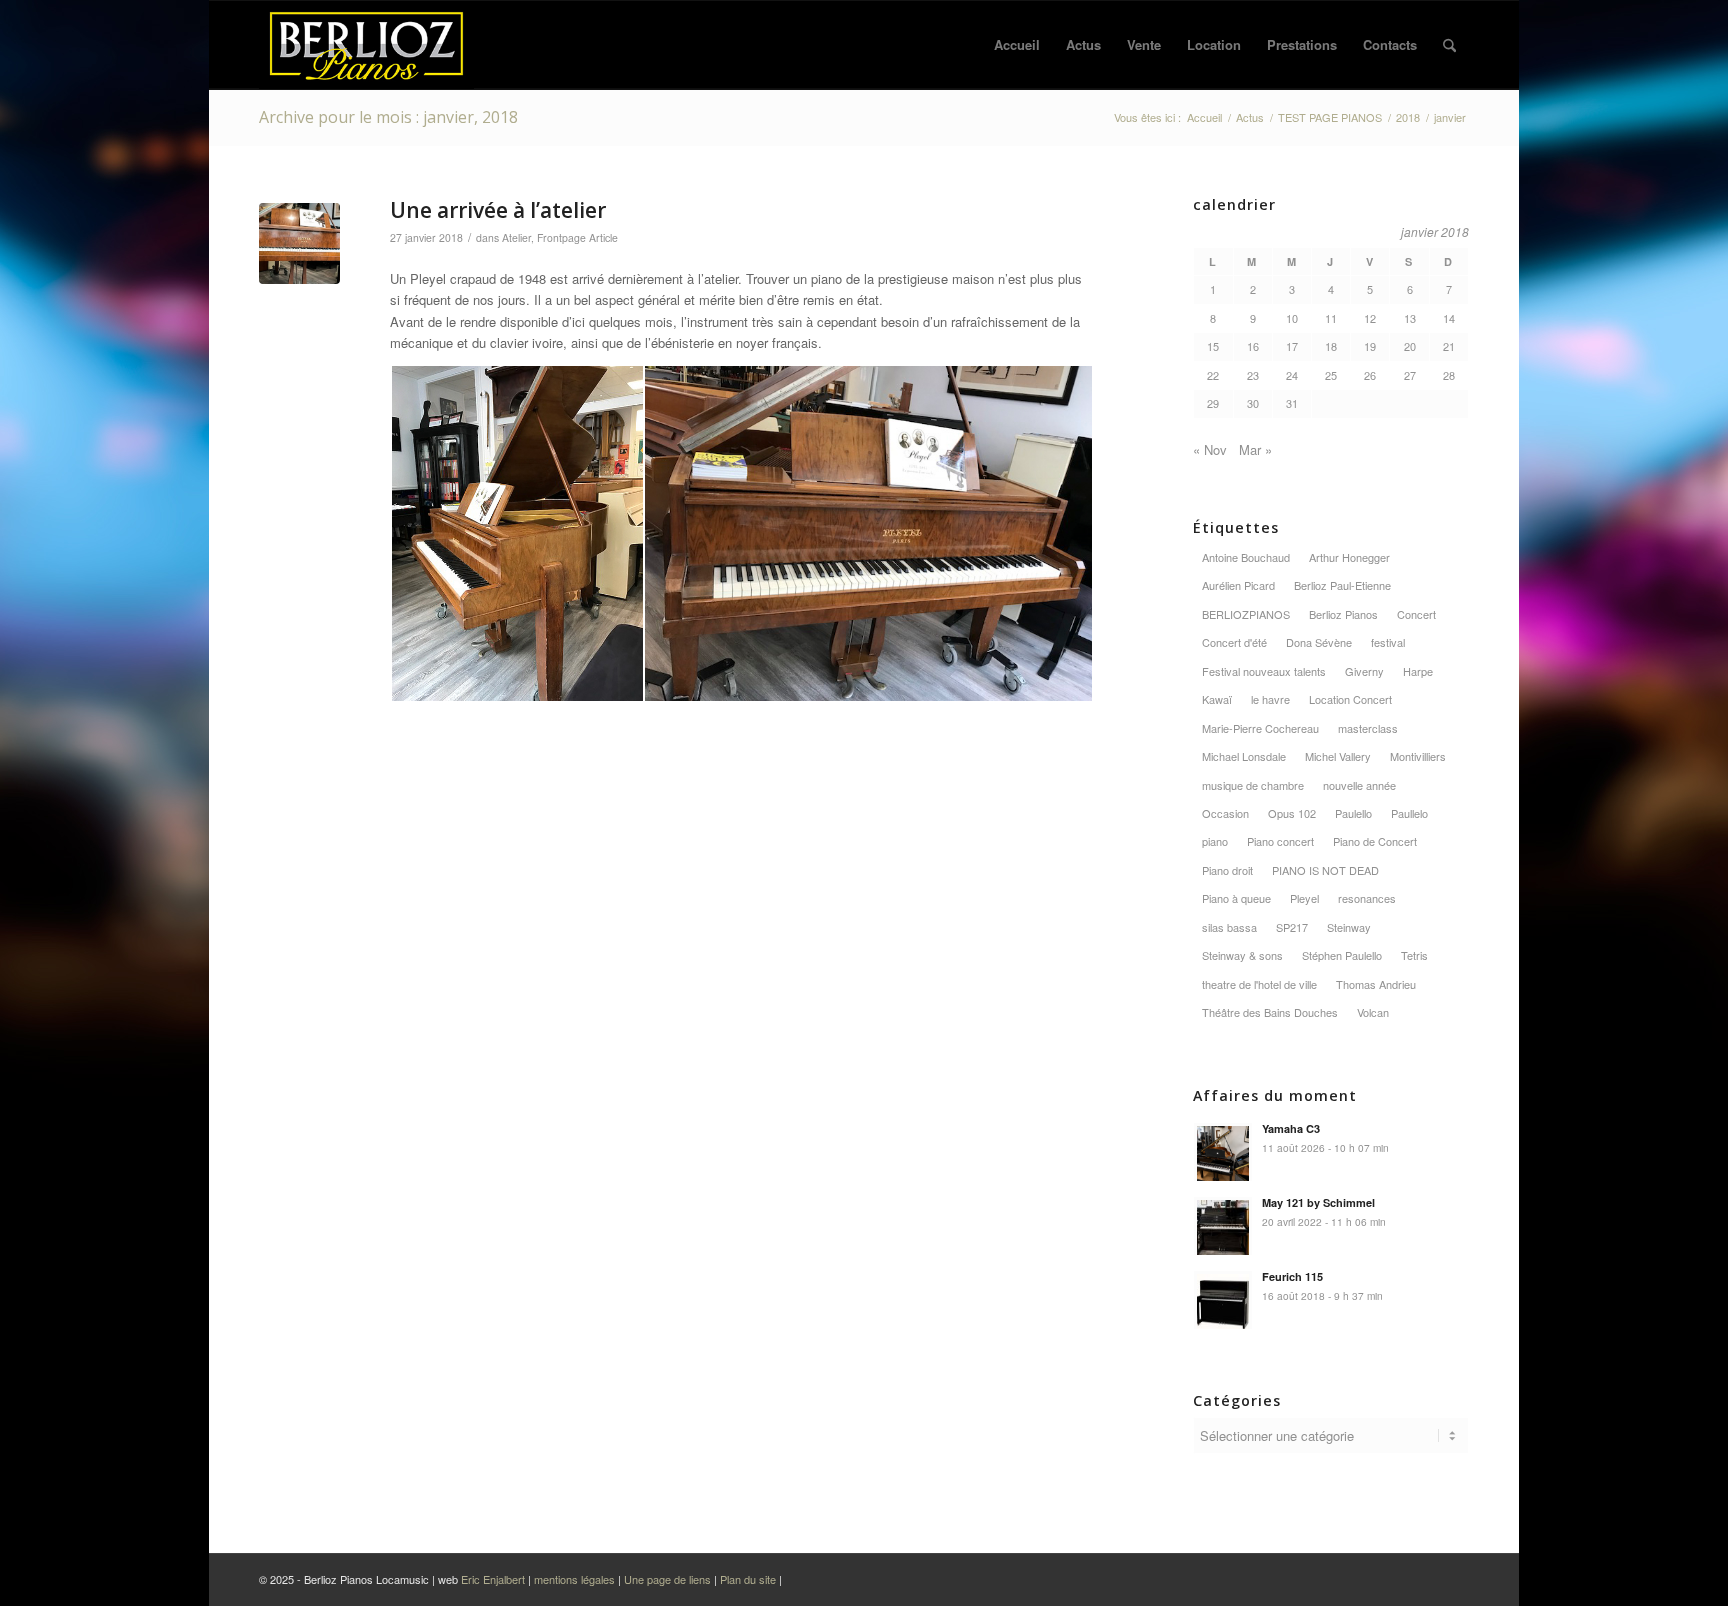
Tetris (1414, 955)
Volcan (1373, 1012)
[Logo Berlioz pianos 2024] (366, 45)
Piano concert (1280, 841)
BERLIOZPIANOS (1246, 614)
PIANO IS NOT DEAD (1325, 870)
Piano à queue (1236, 898)
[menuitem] (1017, 45)
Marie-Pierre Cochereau (1260, 728)
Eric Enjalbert (493, 1579)
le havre (1270, 699)
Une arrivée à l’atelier (498, 210)
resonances (1367, 898)
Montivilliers (1418, 756)
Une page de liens (667, 1579)
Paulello (1353, 813)
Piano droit (1227, 870)
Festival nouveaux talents (1264, 671)
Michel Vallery (1338, 756)
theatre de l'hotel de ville (1259, 984)
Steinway (1349, 927)
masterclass (1368, 728)
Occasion (1225, 813)
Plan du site (749, 1579)
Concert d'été (1234, 642)
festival (1388, 642)
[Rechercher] (1449, 45)
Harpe (1418, 671)
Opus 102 (1292, 813)
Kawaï (1217, 699)
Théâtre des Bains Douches (1270, 1012)
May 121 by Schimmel (1318, 1202)
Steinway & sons (1242, 955)
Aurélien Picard (1238, 585)
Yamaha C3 (1291, 1128)
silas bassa (1229, 927)
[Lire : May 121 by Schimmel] (1223, 1226)
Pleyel (1304, 898)
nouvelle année (1359, 785)
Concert (1416, 614)
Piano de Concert (1375, 841)
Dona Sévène (1319, 642)
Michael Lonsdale (1244, 756)
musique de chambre (1253, 785)
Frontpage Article (577, 237)
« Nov (1210, 449)
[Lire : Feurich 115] (1223, 1300)
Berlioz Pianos (1343, 614)
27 (1410, 375)
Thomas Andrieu (1376, 984)
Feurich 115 (1292, 1276)
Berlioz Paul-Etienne (1342, 585)
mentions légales (574, 1579)
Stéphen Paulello (1342, 955)
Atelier (516, 237)
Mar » (1255, 449)
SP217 (1292, 927)
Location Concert (1350, 699)
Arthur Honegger (1349, 557)
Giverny (1364, 671)
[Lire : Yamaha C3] (1223, 1152)
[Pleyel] (299, 243)
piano (1215, 841)
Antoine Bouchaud (1246, 557)
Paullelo (1409, 813)
